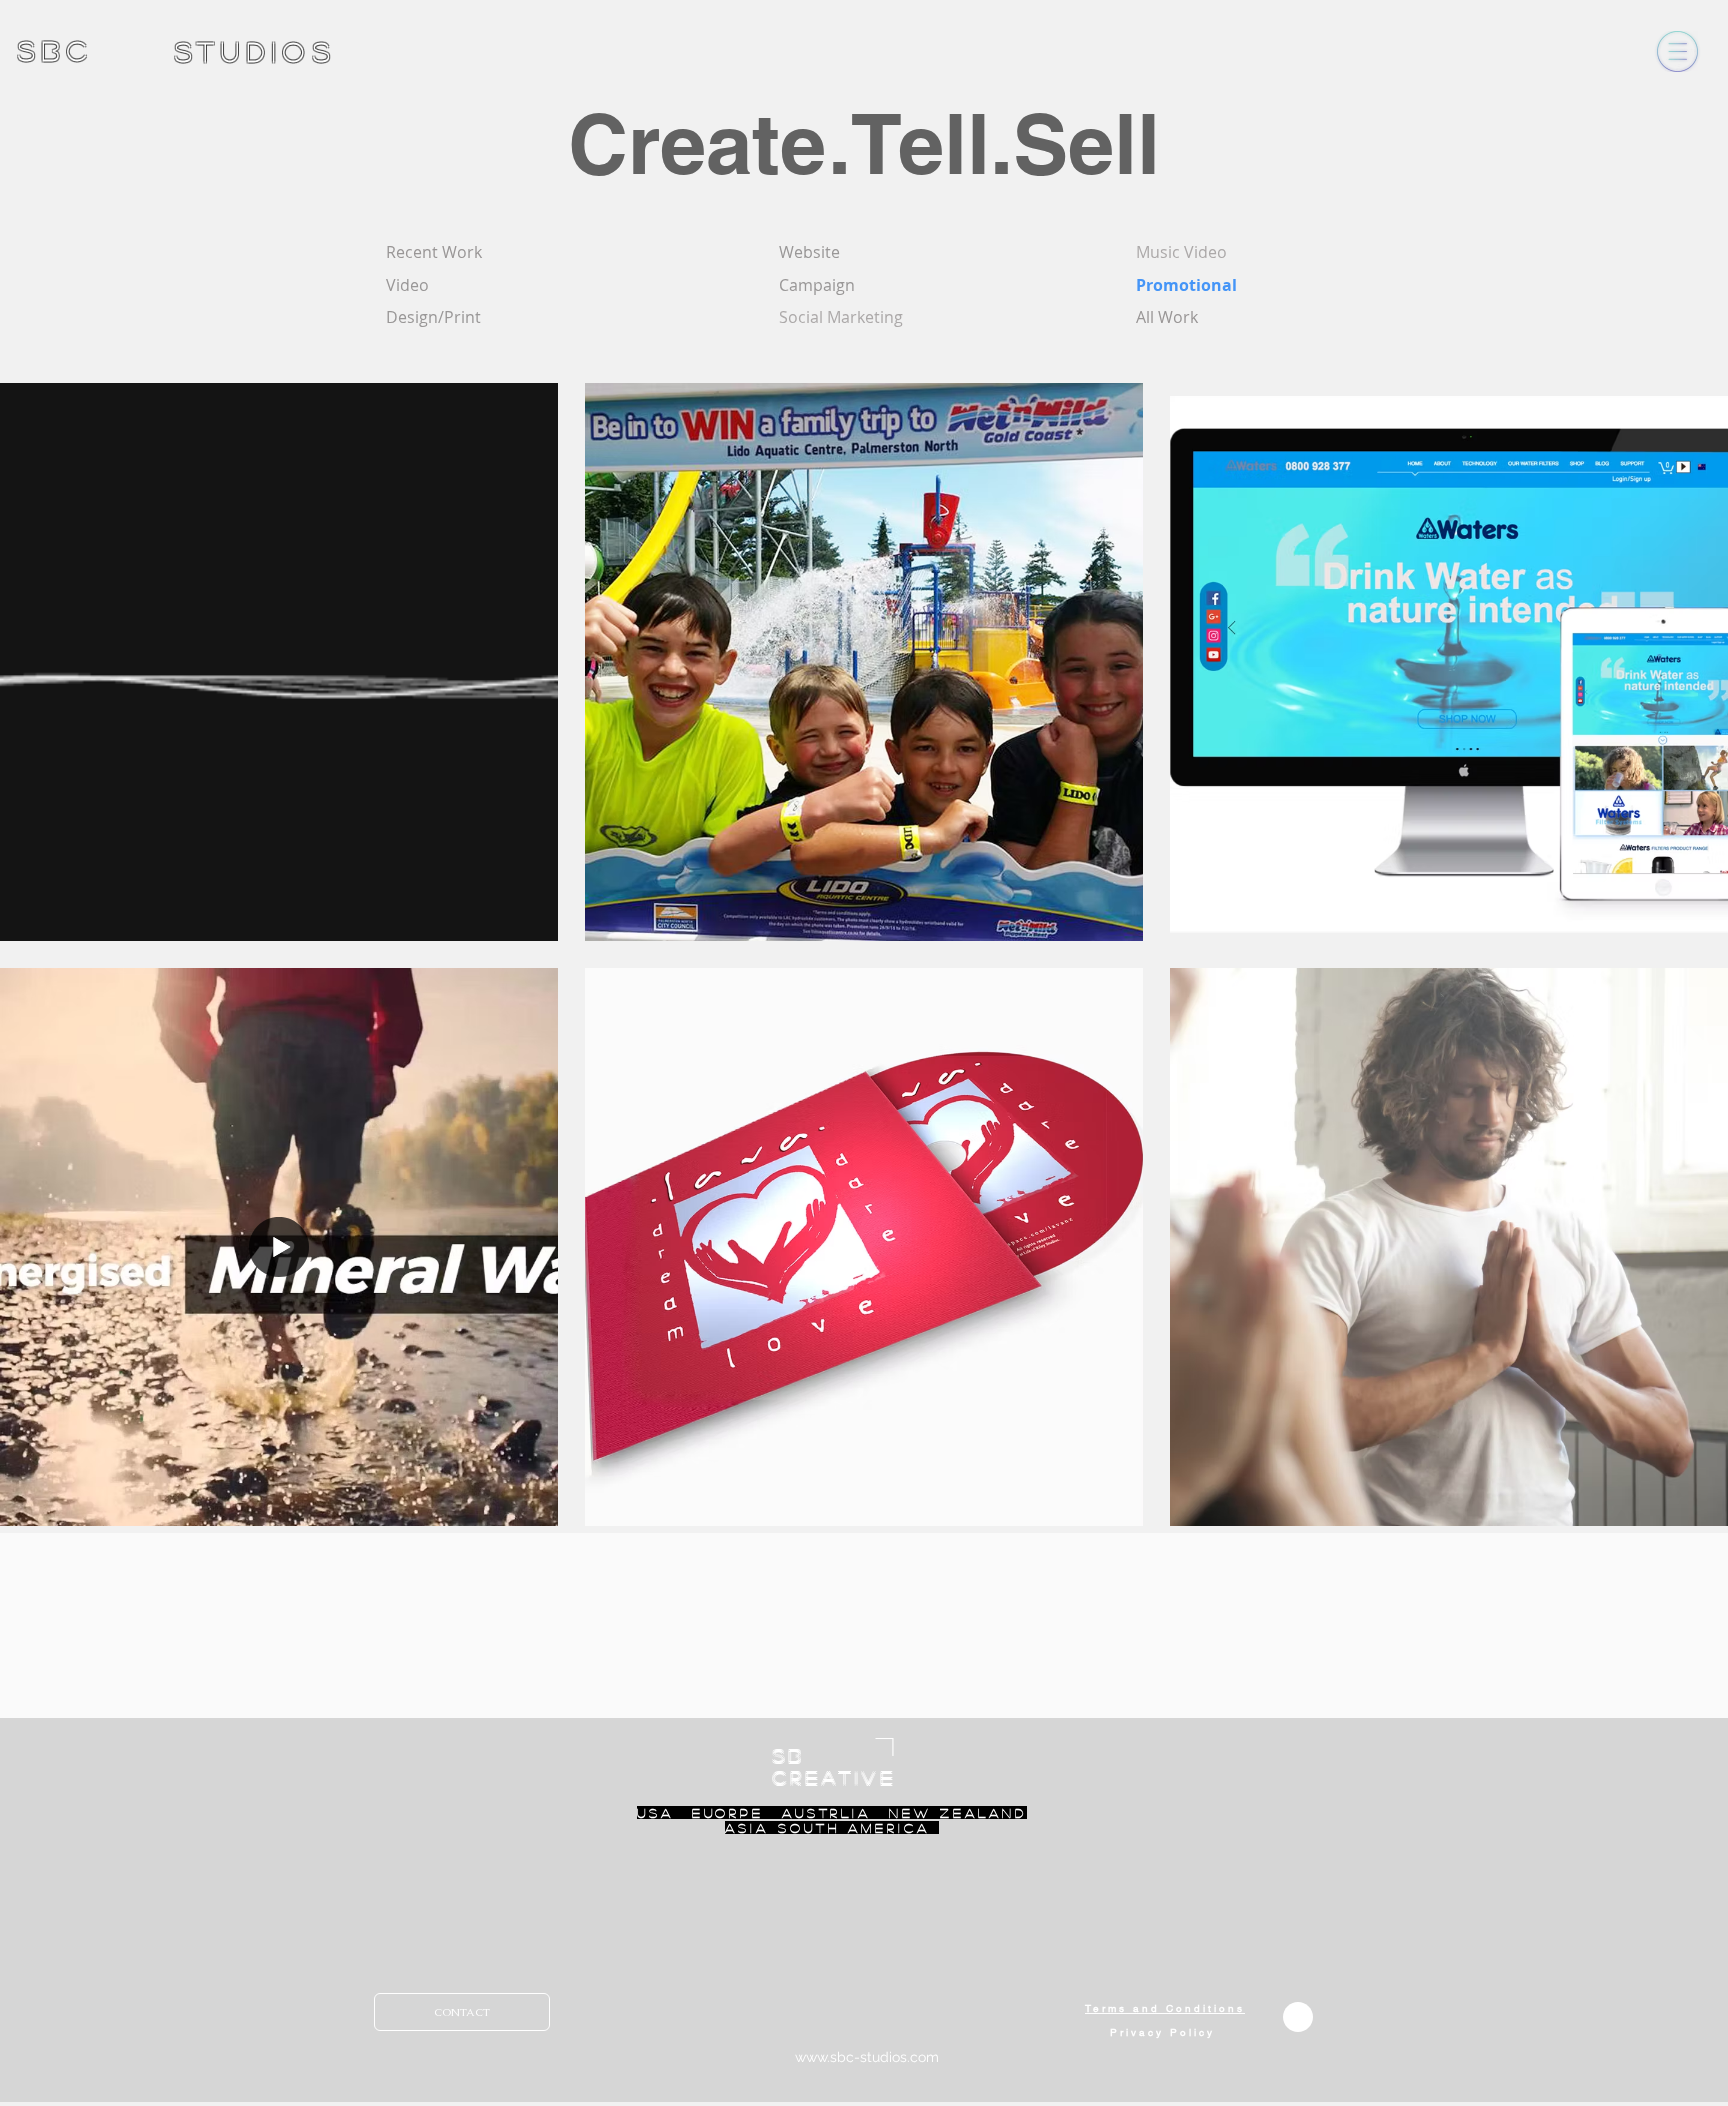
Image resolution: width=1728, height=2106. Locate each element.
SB (789, 1756)
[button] (1677, 51)
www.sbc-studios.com (867, 2057)
